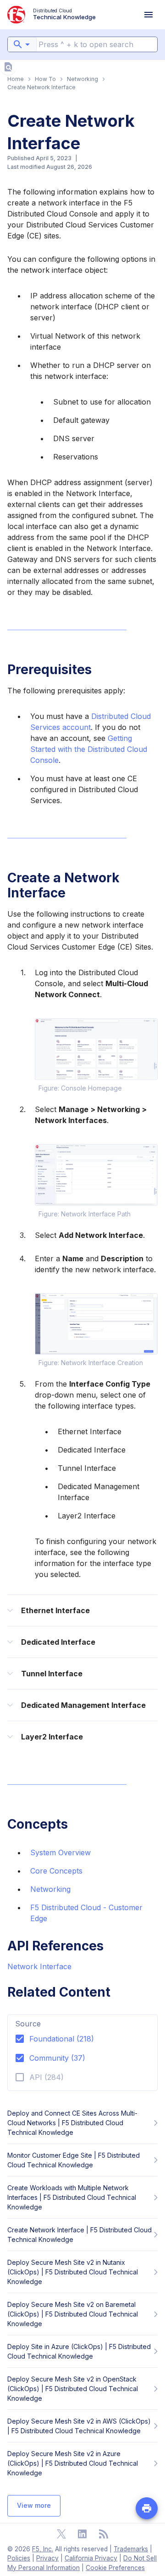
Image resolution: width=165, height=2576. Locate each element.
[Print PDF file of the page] (147, 2508)
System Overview (60, 1852)
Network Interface (39, 1966)
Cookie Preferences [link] (115, 2568)
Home (16, 79)
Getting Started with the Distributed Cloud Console (89, 749)
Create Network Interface (41, 87)
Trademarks (131, 2549)
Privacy (47, 2558)
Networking (82, 79)
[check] (8, 67)
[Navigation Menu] (148, 15)
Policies (19, 2558)
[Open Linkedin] (82, 2534)
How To (45, 79)
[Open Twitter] (61, 2534)
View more (34, 2505)
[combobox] (22, 44)
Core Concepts (56, 1871)
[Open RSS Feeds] (104, 2534)
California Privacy (91, 2558)
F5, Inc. (43, 2549)
